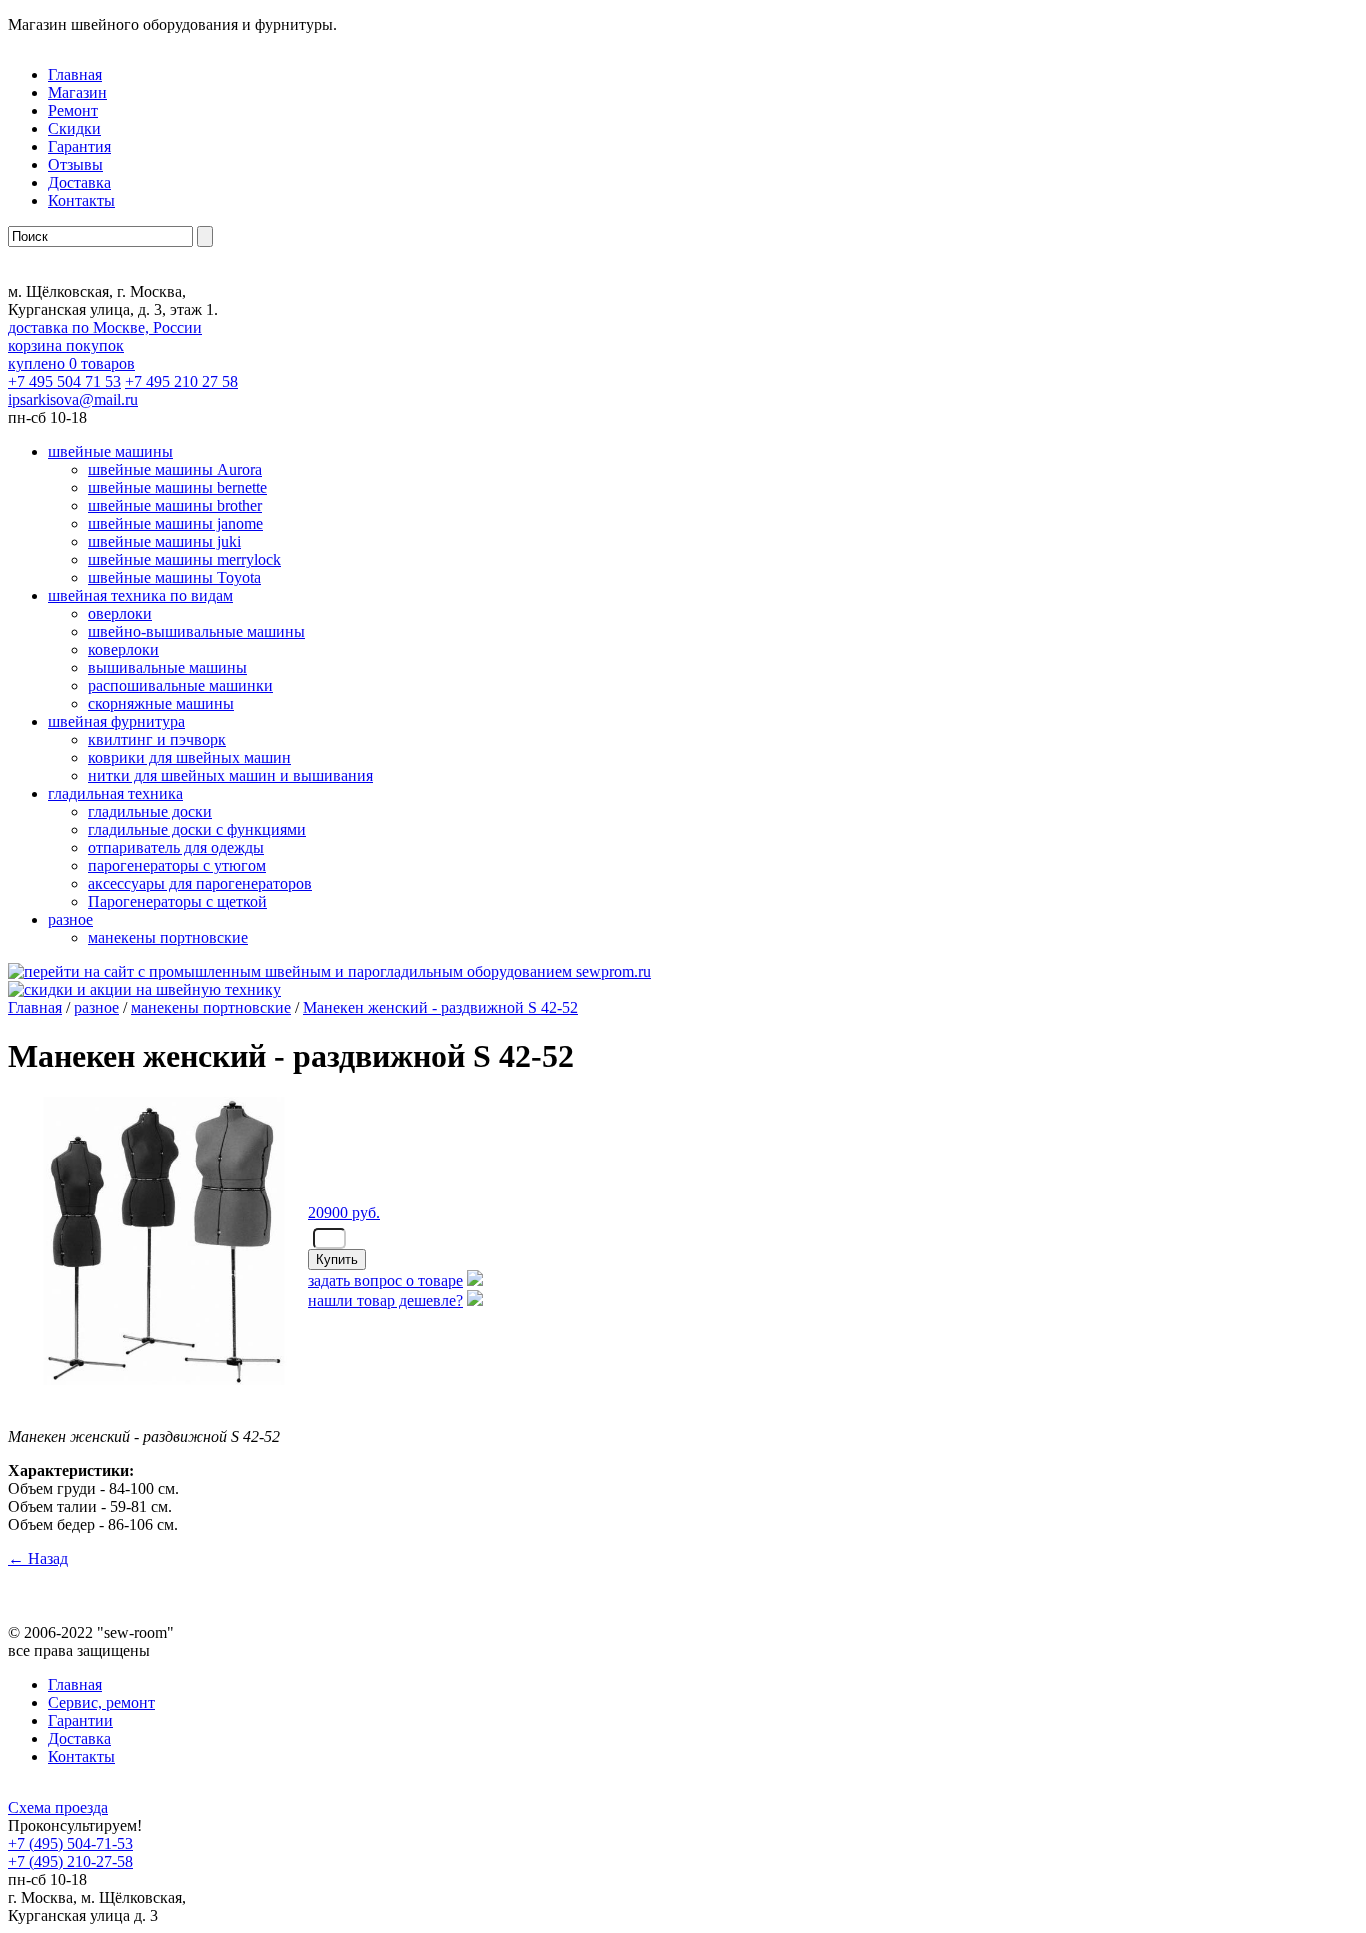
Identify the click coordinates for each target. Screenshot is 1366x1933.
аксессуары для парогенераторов (200, 883)
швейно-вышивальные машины (196, 631)
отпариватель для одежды (176, 847)
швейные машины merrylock (184, 559)
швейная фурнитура (116, 721)
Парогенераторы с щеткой (177, 901)
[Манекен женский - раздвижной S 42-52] (158, 1391)
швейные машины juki (164, 541)
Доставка (79, 182)
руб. (344, 1212)
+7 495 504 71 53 (64, 381)
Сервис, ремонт (101, 1702)
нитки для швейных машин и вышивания (230, 775)
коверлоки (123, 649)
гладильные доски (150, 811)
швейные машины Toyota (174, 577)
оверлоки (120, 613)
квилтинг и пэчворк (157, 739)
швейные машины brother (175, 505)
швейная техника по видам (140, 595)
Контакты (81, 200)
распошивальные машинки (180, 685)
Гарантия (79, 146)
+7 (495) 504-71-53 (70, 1843)
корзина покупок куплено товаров (71, 354)
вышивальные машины (167, 667)
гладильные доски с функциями (197, 829)
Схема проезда (58, 1807)
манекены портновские (168, 937)
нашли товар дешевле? (385, 1300)
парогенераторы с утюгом (177, 865)
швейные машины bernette (177, 487)
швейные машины (110, 451)
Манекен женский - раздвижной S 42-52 (440, 1007)
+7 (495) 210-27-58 (70, 1861)
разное (70, 919)
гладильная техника (115, 793)
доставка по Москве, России (105, 327)
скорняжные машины (161, 703)
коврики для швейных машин (189, 757)
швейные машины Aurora (175, 469)
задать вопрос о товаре (385, 1280)
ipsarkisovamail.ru (73, 399)
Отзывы (75, 164)
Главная (35, 1007)
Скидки (74, 128)
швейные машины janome (175, 523)
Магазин (77, 92)
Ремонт (73, 110)
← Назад (38, 1558)
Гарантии (80, 1720)
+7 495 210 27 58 (181, 381)
